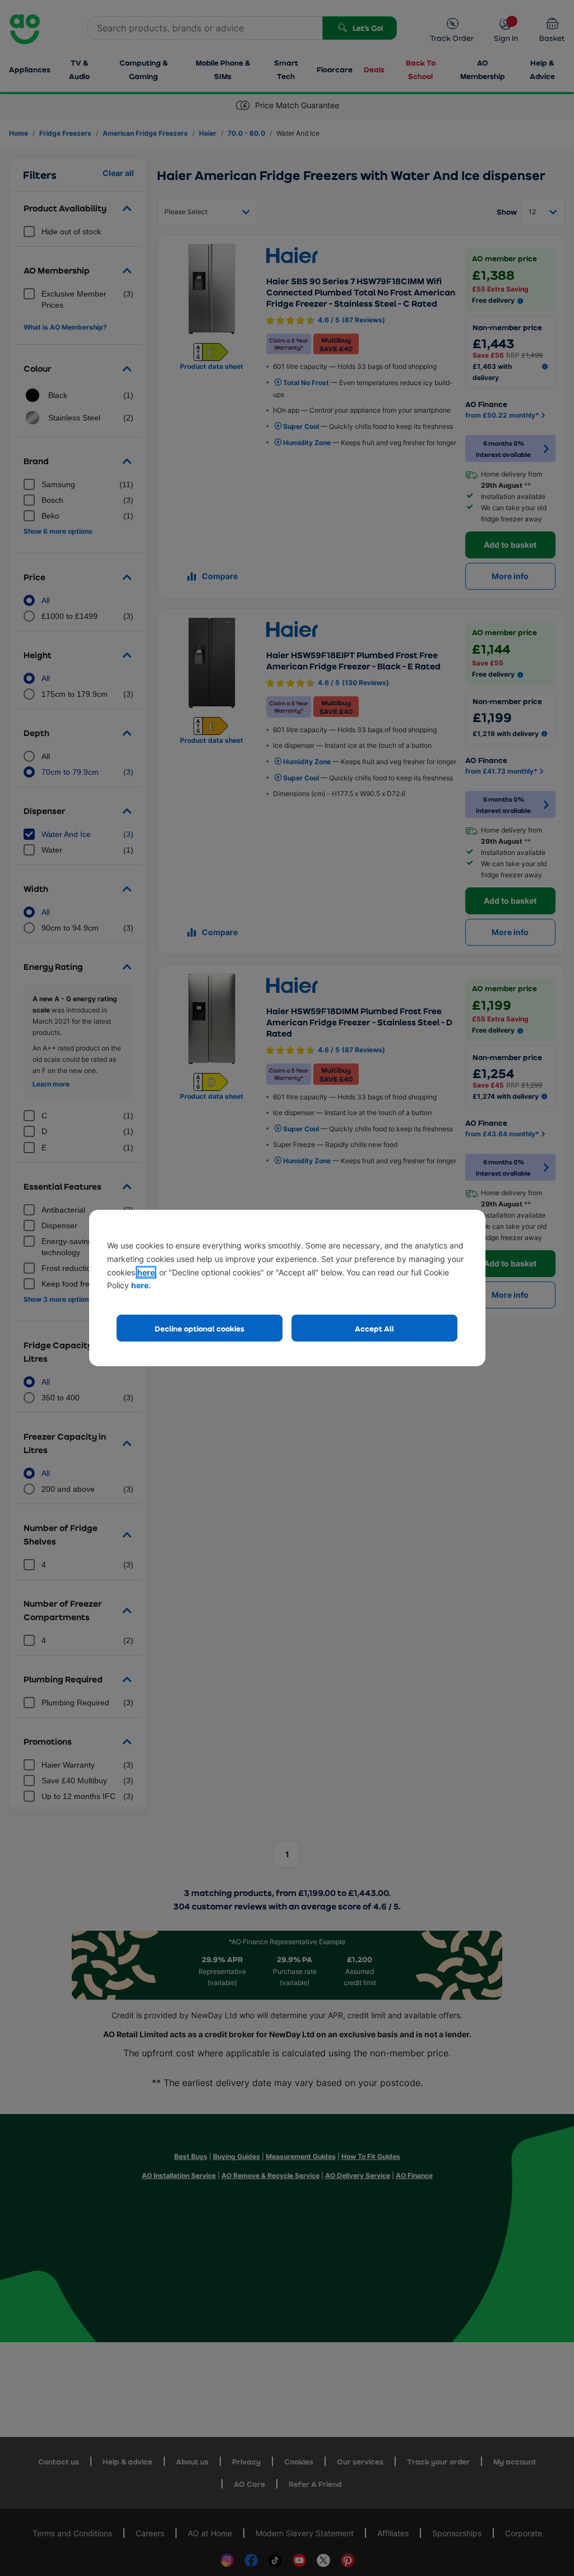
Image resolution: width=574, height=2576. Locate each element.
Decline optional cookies (200, 1328)
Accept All (374, 1328)
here (146, 1272)
